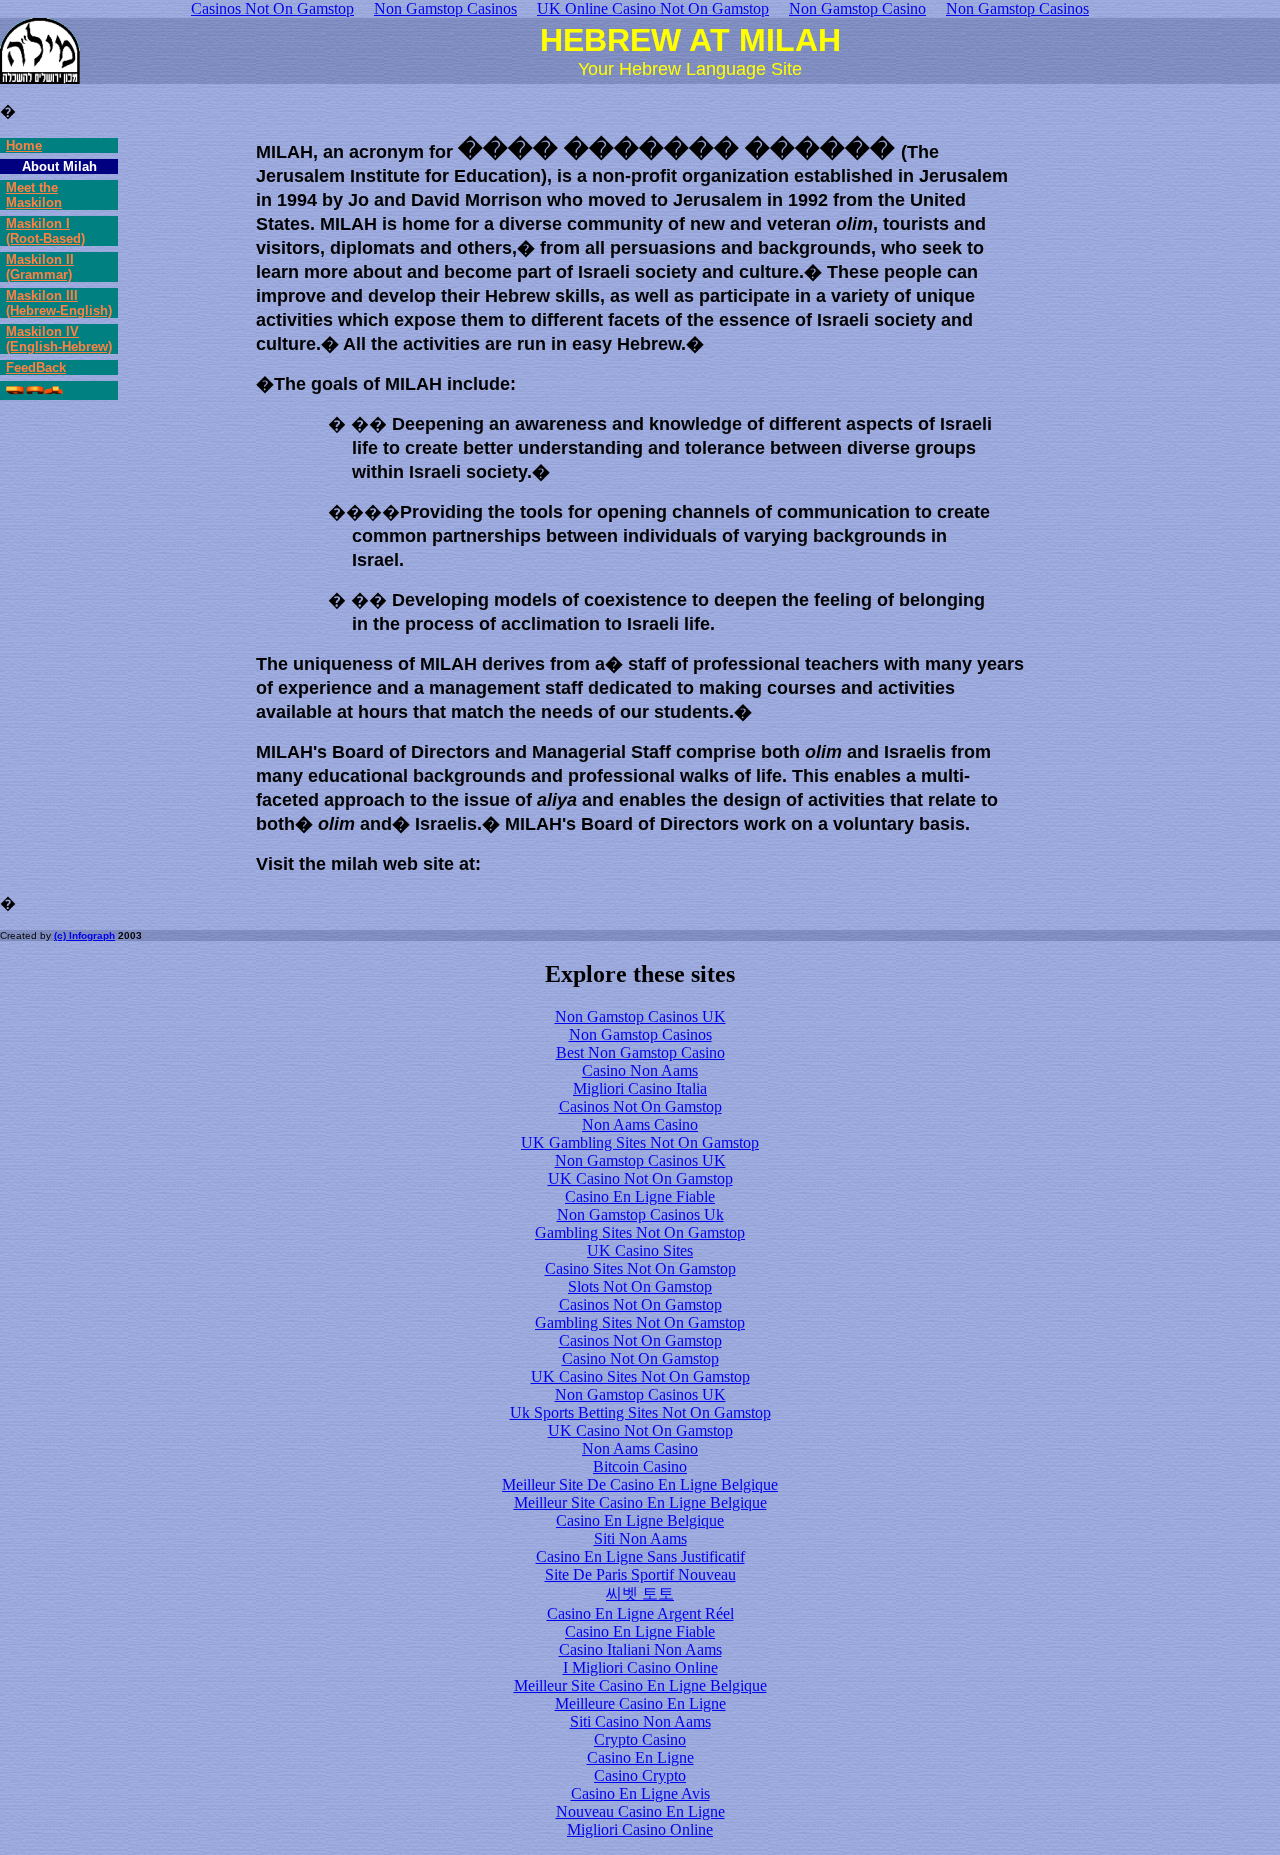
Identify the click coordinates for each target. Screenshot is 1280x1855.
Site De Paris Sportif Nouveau (640, 1574)
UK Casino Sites (640, 1250)
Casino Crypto (640, 1775)
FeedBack (36, 367)
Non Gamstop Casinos (640, 1034)
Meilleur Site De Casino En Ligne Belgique (640, 1484)
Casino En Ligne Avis (640, 1793)
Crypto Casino (640, 1739)
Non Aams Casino (640, 1124)
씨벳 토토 (640, 1593)
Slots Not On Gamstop (640, 1286)
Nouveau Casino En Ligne (640, 1811)
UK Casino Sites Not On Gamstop (640, 1376)
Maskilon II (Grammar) (40, 267)
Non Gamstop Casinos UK (640, 1016)
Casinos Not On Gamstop (640, 1106)
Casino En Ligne (640, 1757)
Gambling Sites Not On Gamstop (640, 1232)
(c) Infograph (84, 935)
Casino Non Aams (640, 1070)
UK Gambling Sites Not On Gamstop (640, 1142)
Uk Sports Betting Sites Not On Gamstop (640, 1412)
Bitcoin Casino (640, 1466)
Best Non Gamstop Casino (640, 1052)
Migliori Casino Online (640, 1829)
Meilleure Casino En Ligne (640, 1703)
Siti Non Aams (640, 1538)
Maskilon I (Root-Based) (45, 231)
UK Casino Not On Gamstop (640, 1178)
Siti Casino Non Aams (640, 1721)
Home (24, 145)
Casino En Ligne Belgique (640, 1520)
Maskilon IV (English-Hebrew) (59, 339)
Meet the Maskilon (34, 195)
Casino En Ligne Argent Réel (640, 1613)
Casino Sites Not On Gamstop (640, 1268)
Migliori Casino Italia (640, 1088)
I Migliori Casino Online (640, 1667)
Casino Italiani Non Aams (640, 1649)
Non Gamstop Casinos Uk (640, 1214)
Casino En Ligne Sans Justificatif (640, 1556)
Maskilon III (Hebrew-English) (59, 303)
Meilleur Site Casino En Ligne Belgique (640, 1502)
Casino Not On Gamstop (640, 1358)
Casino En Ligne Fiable (640, 1196)
